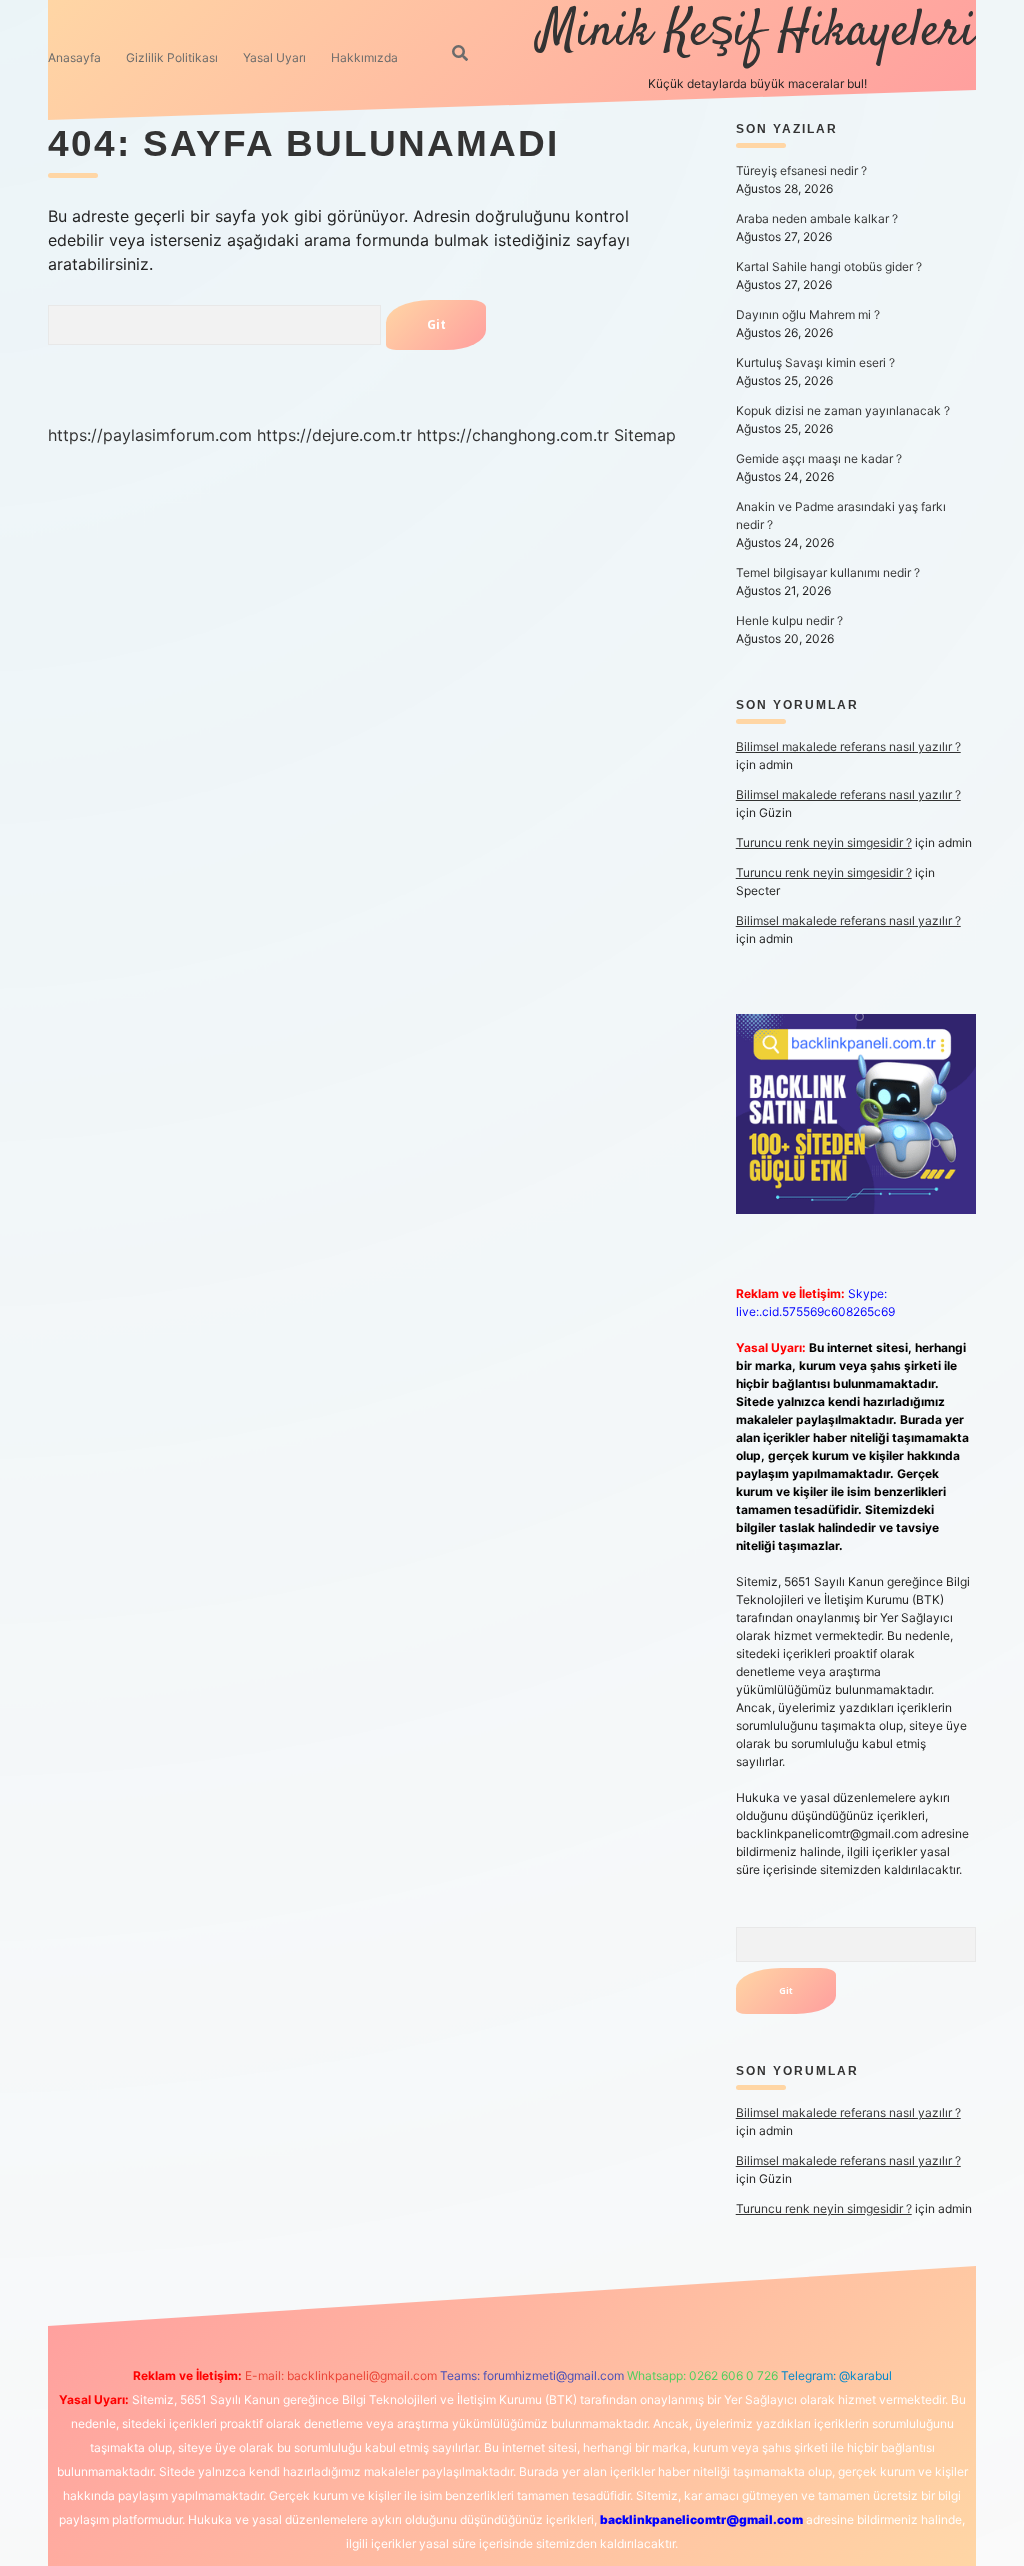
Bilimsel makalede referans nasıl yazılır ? (848, 746)
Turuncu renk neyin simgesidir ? (824, 842)
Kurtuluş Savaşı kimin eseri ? (815, 362)
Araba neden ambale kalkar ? (817, 218)
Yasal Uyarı (274, 57)
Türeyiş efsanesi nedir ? (801, 170)
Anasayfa (74, 57)
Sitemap (645, 435)
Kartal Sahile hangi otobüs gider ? (829, 266)
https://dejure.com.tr (334, 435)
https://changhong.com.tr (513, 435)
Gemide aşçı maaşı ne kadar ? (819, 458)
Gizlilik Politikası (172, 57)
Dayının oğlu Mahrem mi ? (808, 314)
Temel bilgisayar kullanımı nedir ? (828, 572)
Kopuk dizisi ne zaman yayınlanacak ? (843, 410)
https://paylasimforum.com (150, 435)
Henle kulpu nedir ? (789, 620)
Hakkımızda (364, 57)
